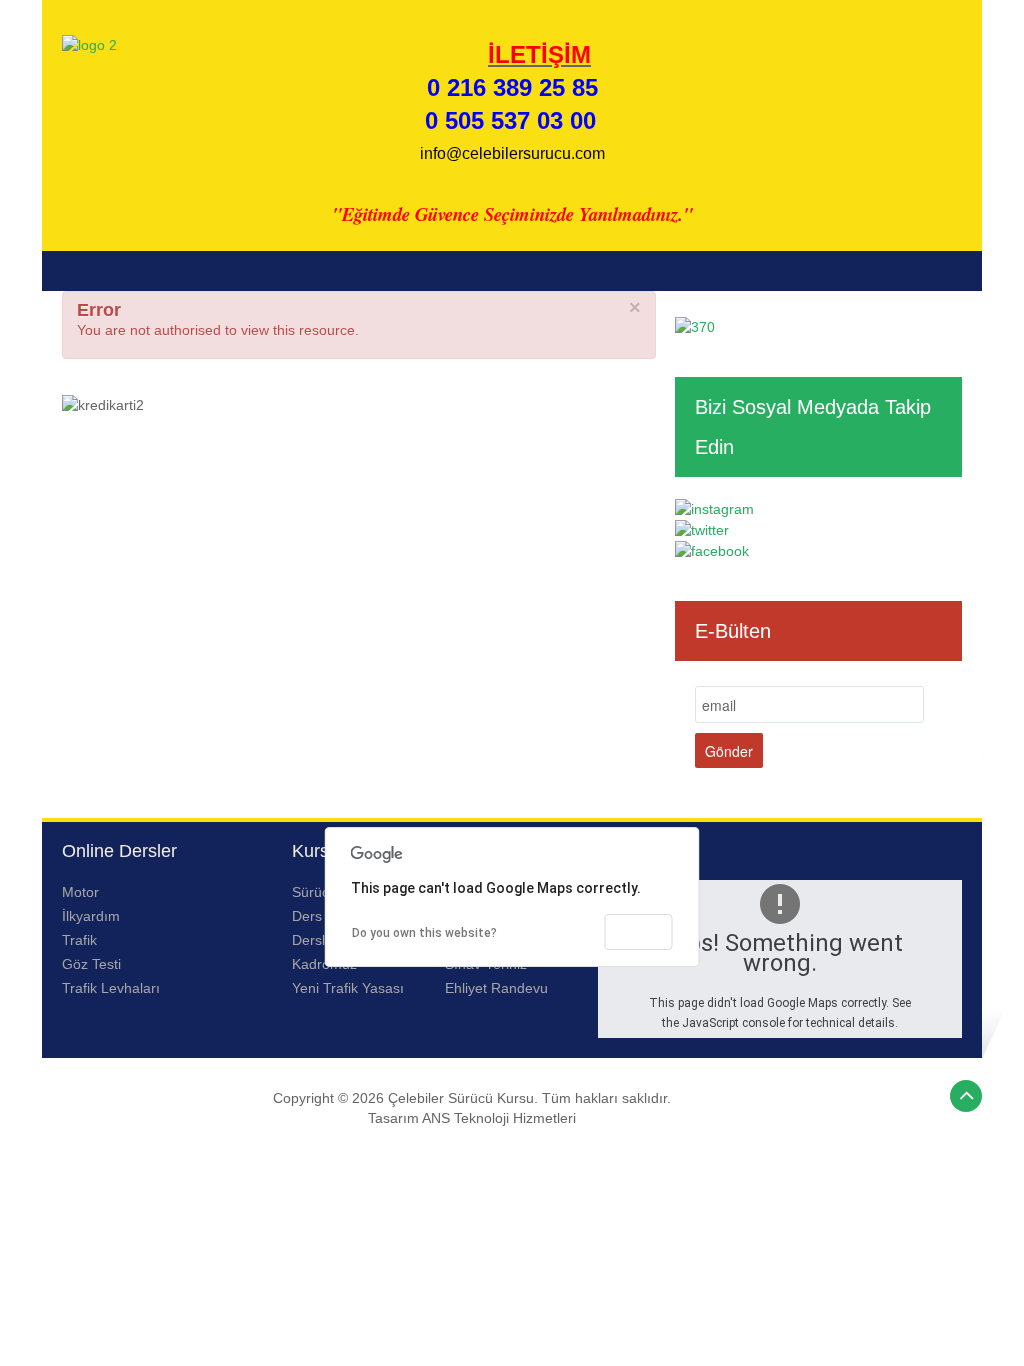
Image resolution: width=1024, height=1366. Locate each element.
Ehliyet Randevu (496, 988)
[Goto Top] (966, 1096)
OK (639, 932)
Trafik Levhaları (111, 988)
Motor (80, 892)
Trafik (79, 940)
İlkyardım (91, 916)
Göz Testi (91, 964)
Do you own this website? (424, 933)
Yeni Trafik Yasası (348, 988)
